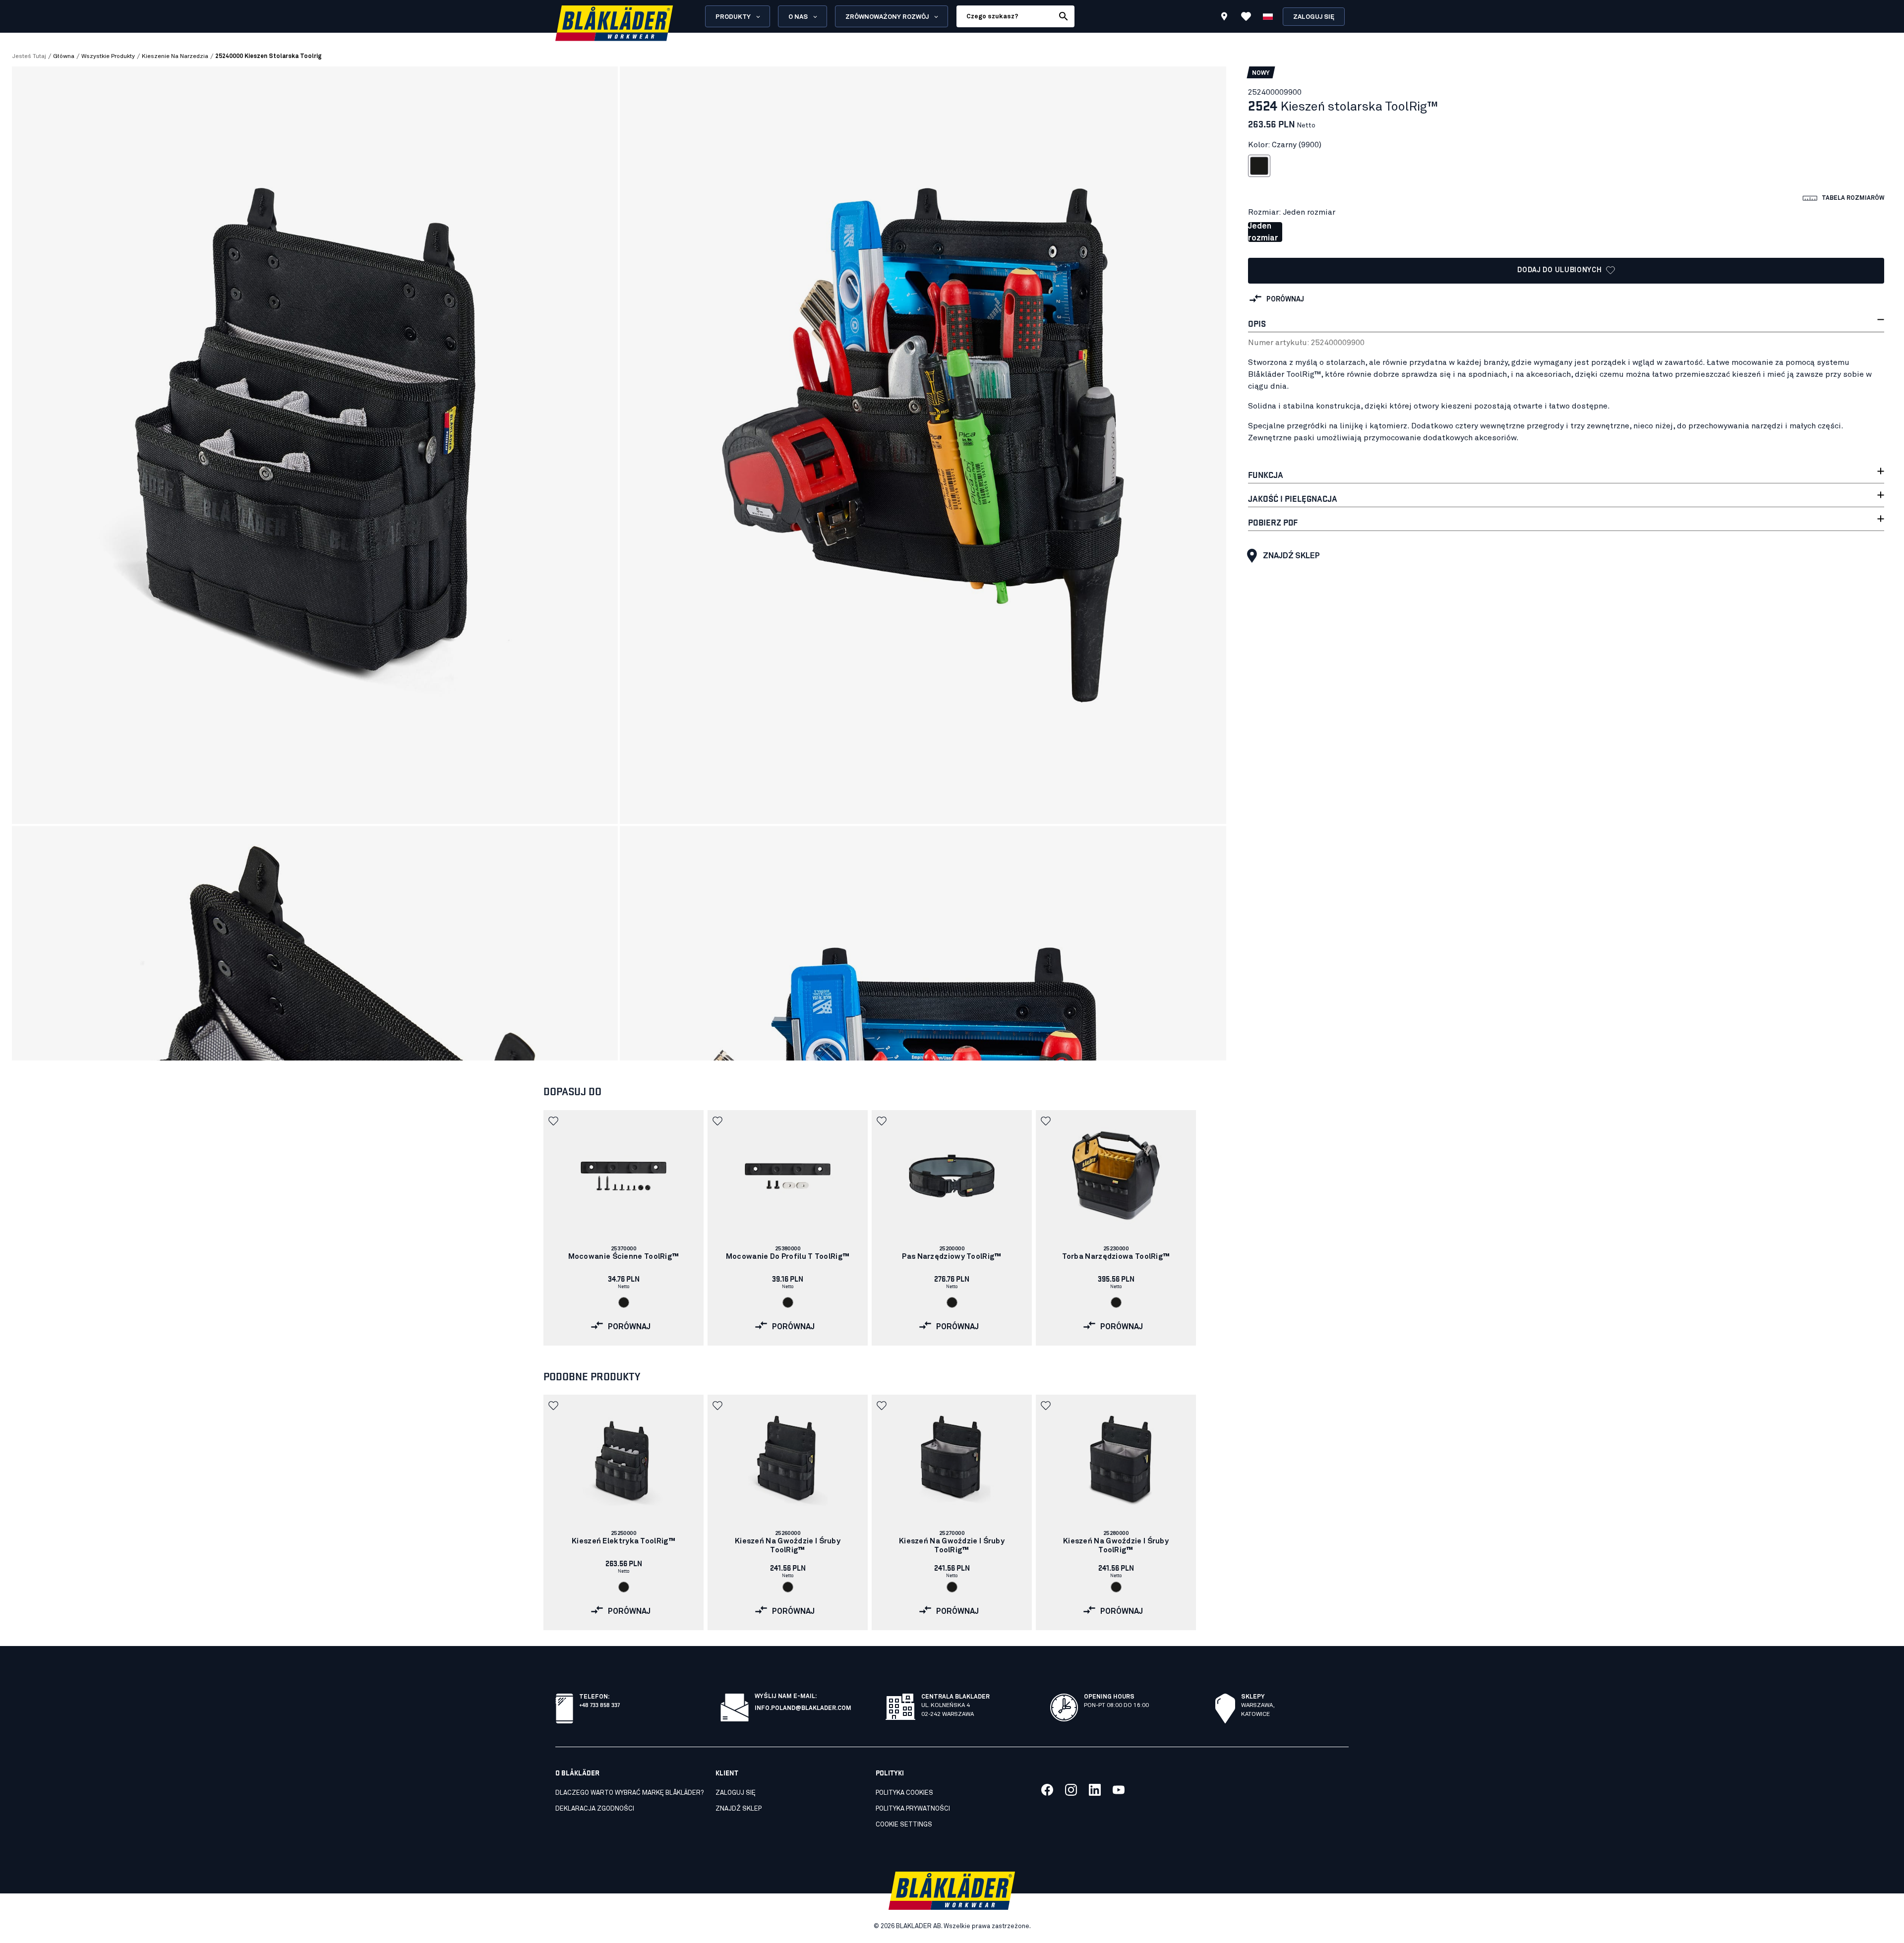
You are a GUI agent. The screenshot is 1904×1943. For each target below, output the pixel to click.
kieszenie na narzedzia (175, 57)
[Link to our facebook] (1047, 1790)
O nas (798, 17)
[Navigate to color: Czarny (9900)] (624, 1302)
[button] (554, 1121)
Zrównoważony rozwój (887, 17)
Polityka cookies (904, 1793)
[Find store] (1224, 18)
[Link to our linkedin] (1095, 1790)
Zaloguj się (1314, 17)
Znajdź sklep (1291, 556)
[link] (624, 1228)
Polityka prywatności (913, 1809)
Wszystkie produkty (108, 57)
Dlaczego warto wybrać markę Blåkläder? (629, 1793)
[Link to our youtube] (1119, 1790)
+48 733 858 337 (599, 1704)
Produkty (733, 17)
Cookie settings (904, 1825)
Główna (64, 57)
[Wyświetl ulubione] (1246, 16)
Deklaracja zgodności (595, 1809)
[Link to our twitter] (1071, 1790)
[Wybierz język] (1268, 16)
